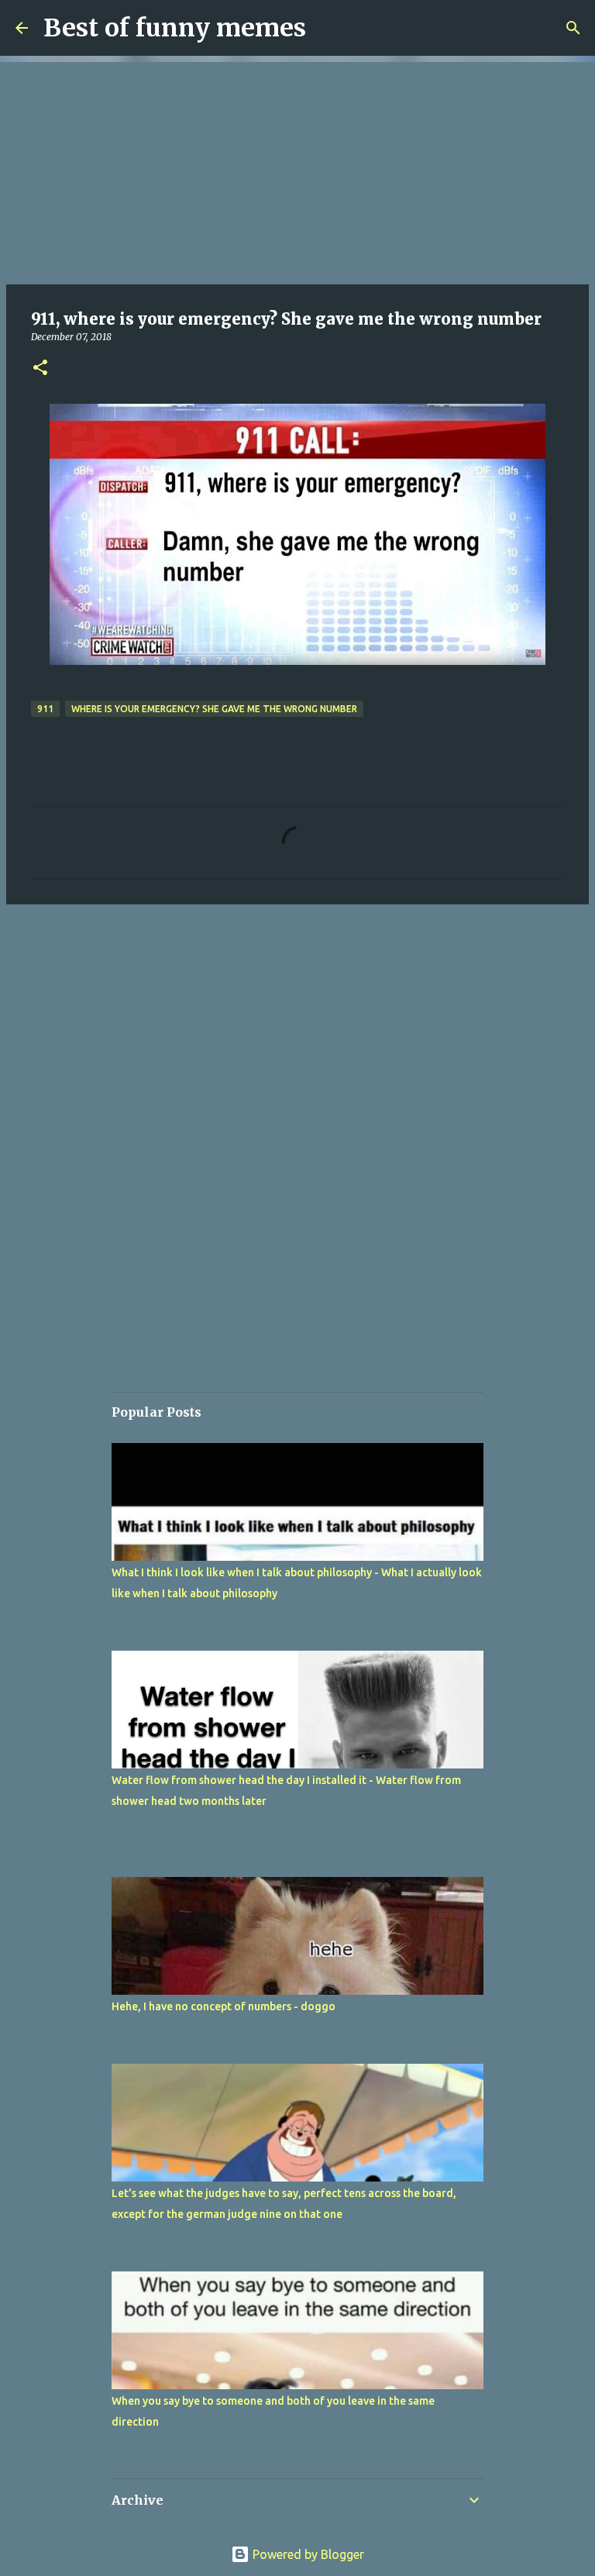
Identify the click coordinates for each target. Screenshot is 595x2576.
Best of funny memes (175, 28)
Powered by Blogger (307, 2554)
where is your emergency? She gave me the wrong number (214, 709)
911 (45, 709)
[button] (40, 368)
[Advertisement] (297, 170)
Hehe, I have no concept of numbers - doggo (224, 2006)
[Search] (573, 28)
